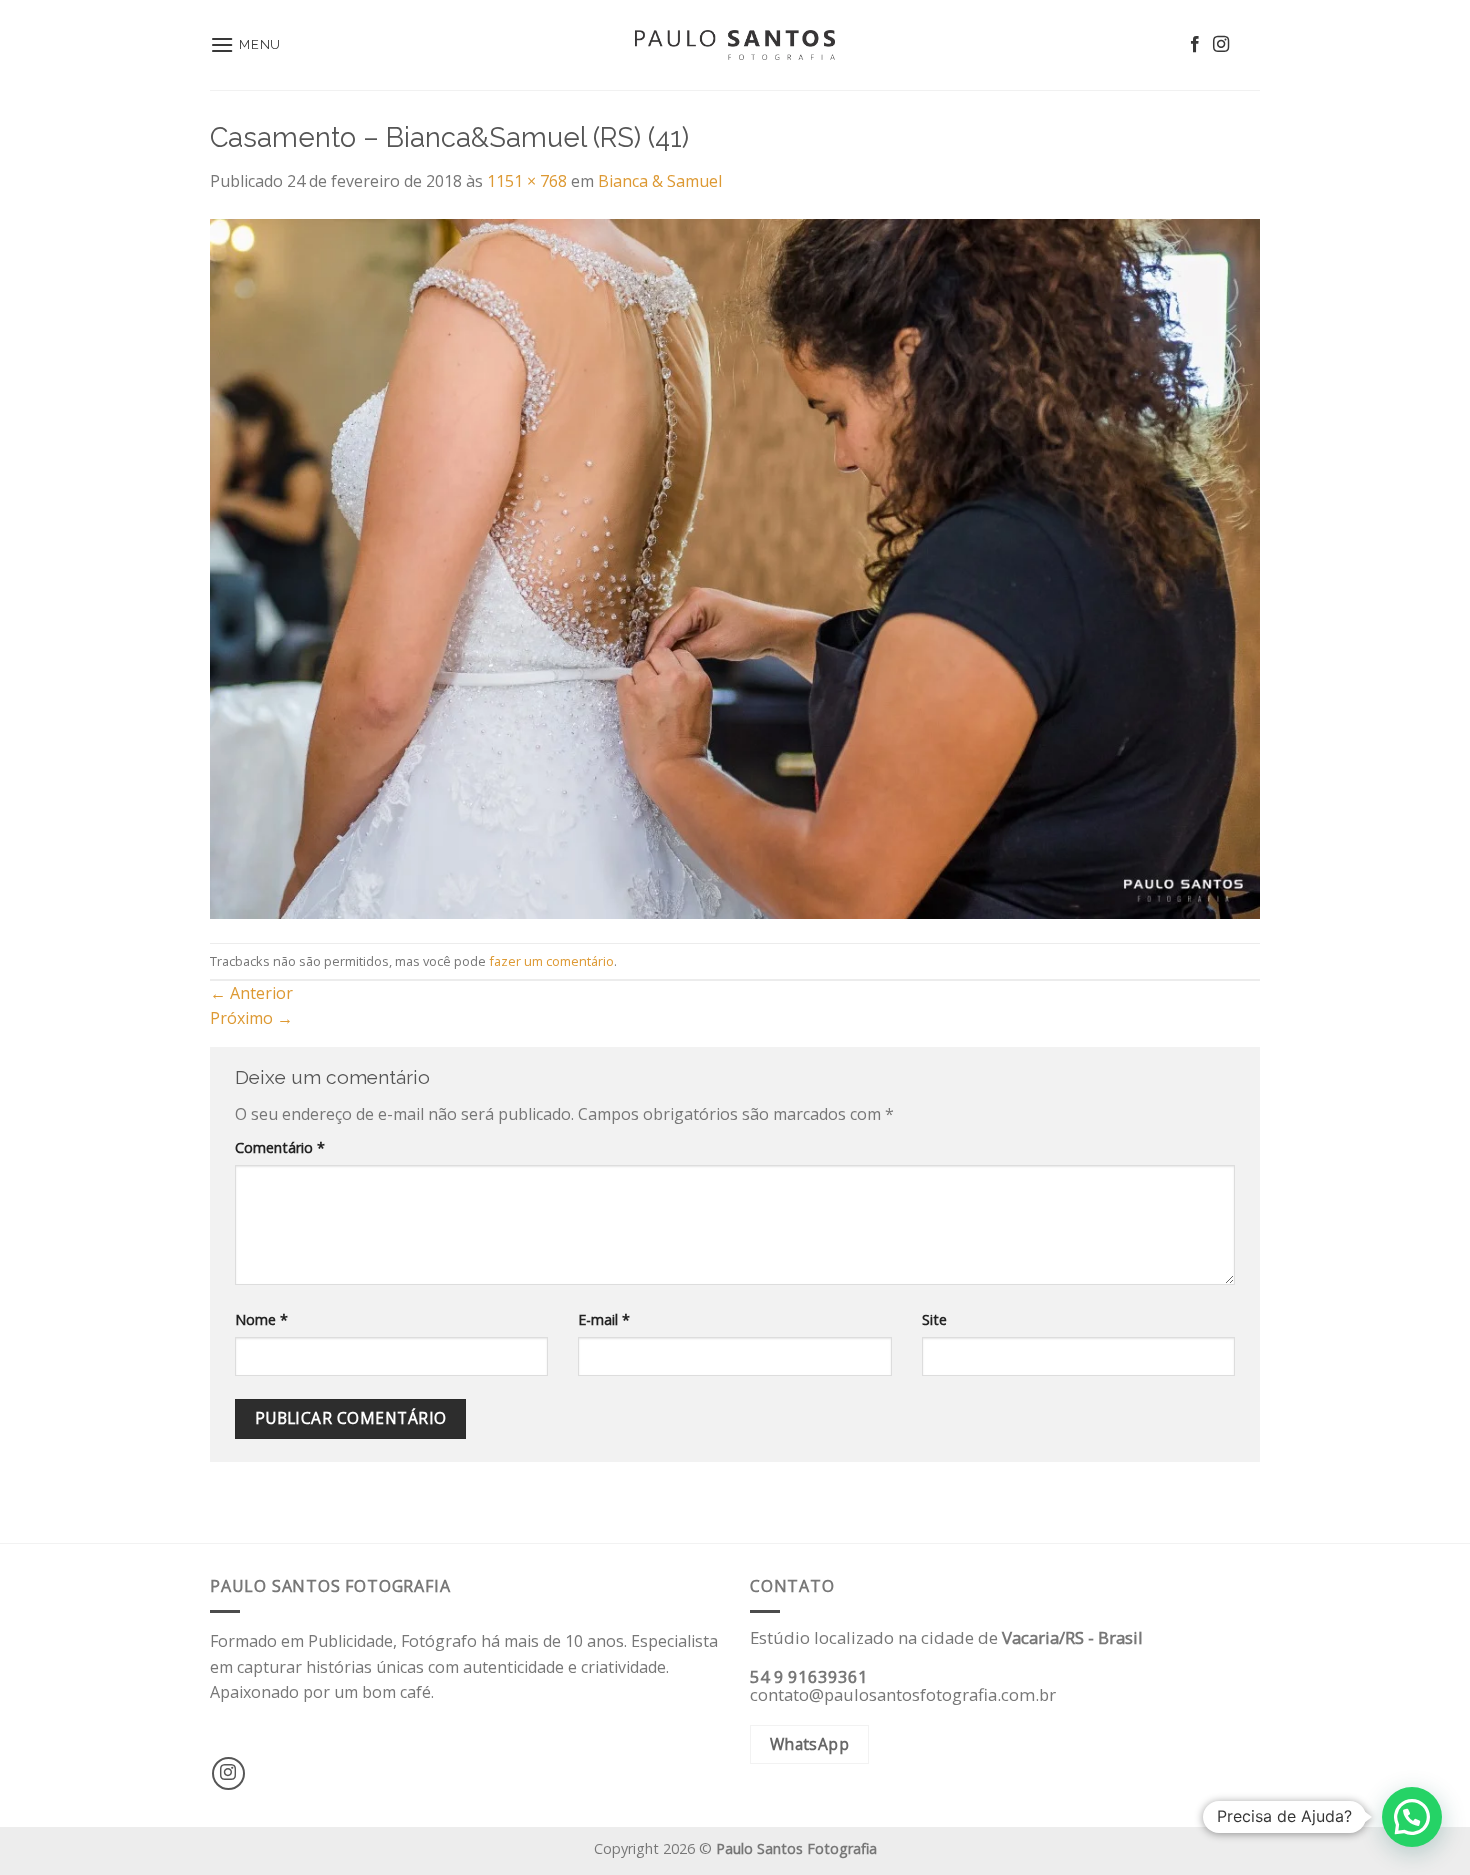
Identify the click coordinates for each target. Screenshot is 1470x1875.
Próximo (251, 1018)
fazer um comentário (551, 961)
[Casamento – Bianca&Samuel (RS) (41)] (735, 567)
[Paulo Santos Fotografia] (735, 45)
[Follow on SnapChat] (1247, 45)
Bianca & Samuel (660, 181)
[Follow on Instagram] (1221, 45)
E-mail (604, 1319)
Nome (261, 1319)
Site (934, 1319)
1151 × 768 (527, 181)
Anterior (251, 993)
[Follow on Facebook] (1195, 45)
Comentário (280, 1147)
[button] (1412, 1817)
